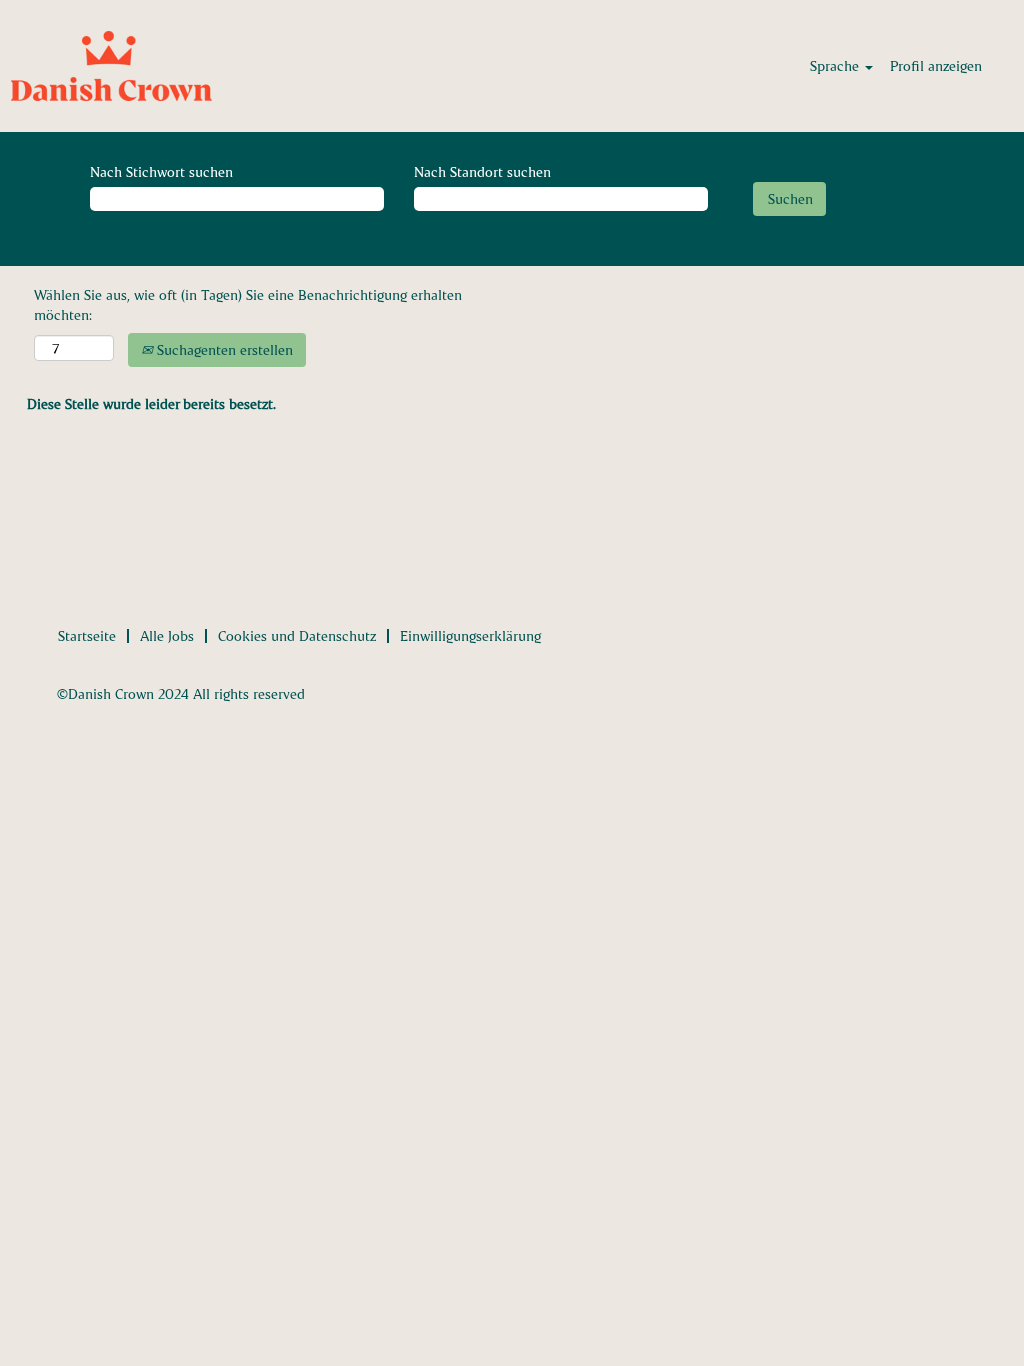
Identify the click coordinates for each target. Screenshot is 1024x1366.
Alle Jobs (167, 635)
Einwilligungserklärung (470, 635)
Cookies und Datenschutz (297, 635)
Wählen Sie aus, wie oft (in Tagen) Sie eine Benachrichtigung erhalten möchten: (248, 304)
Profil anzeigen (936, 65)
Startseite (87, 635)
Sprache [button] (836, 65)
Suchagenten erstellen (223, 349)
